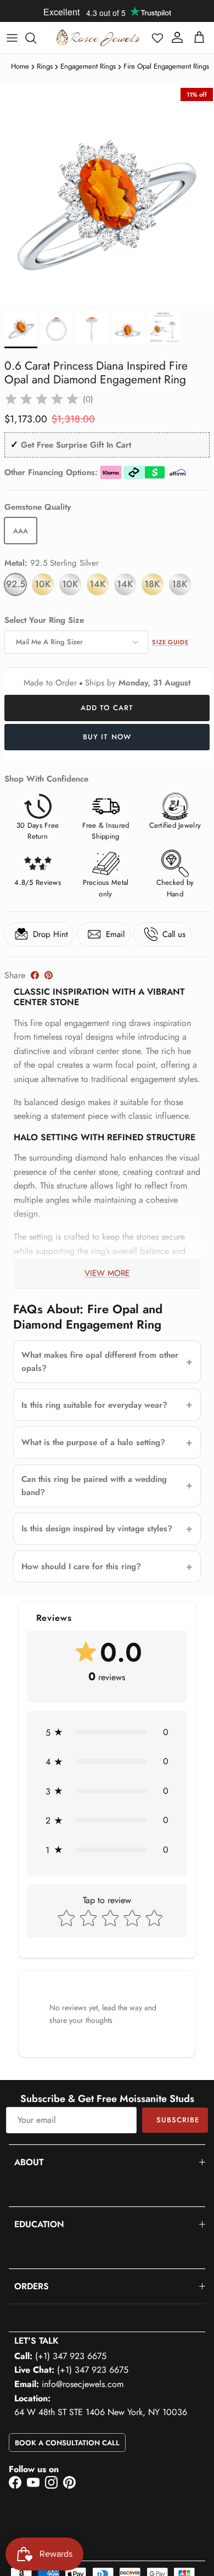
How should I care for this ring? (81, 1566)
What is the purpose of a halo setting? (93, 1442)
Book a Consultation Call (67, 2443)
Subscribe (178, 2120)
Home (20, 66)
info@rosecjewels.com (83, 2384)
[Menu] (12, 38)
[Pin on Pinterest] (49, 975)
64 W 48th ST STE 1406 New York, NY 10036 (101, 2412)
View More (107, 1273)
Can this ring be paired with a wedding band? (94, 1486)
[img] (42, 399)
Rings (45, 66)
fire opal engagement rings (166, 66)
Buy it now (107, 737)
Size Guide (170, 642)
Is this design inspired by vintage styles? (97, 1529)
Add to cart (107, 708)
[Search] (36, 38)
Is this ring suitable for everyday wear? (94, 1405)
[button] (157, 38)
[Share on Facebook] (35, 975)
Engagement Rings (88, 66)
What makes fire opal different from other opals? (100, 1362)
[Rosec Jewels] (98, 38)
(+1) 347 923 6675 (71, 2356)
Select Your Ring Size (44, 620)
